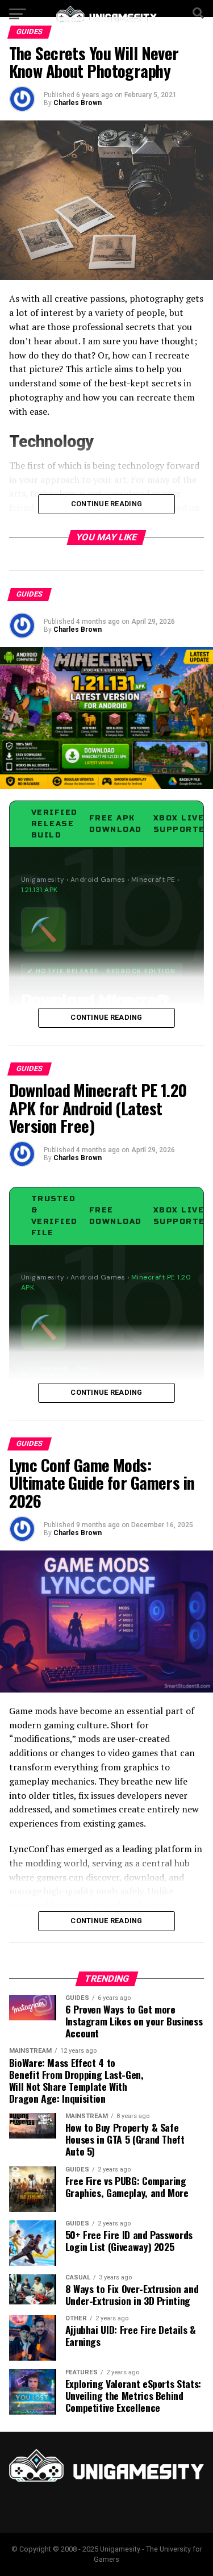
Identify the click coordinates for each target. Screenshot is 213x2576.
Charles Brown (78, 103)
